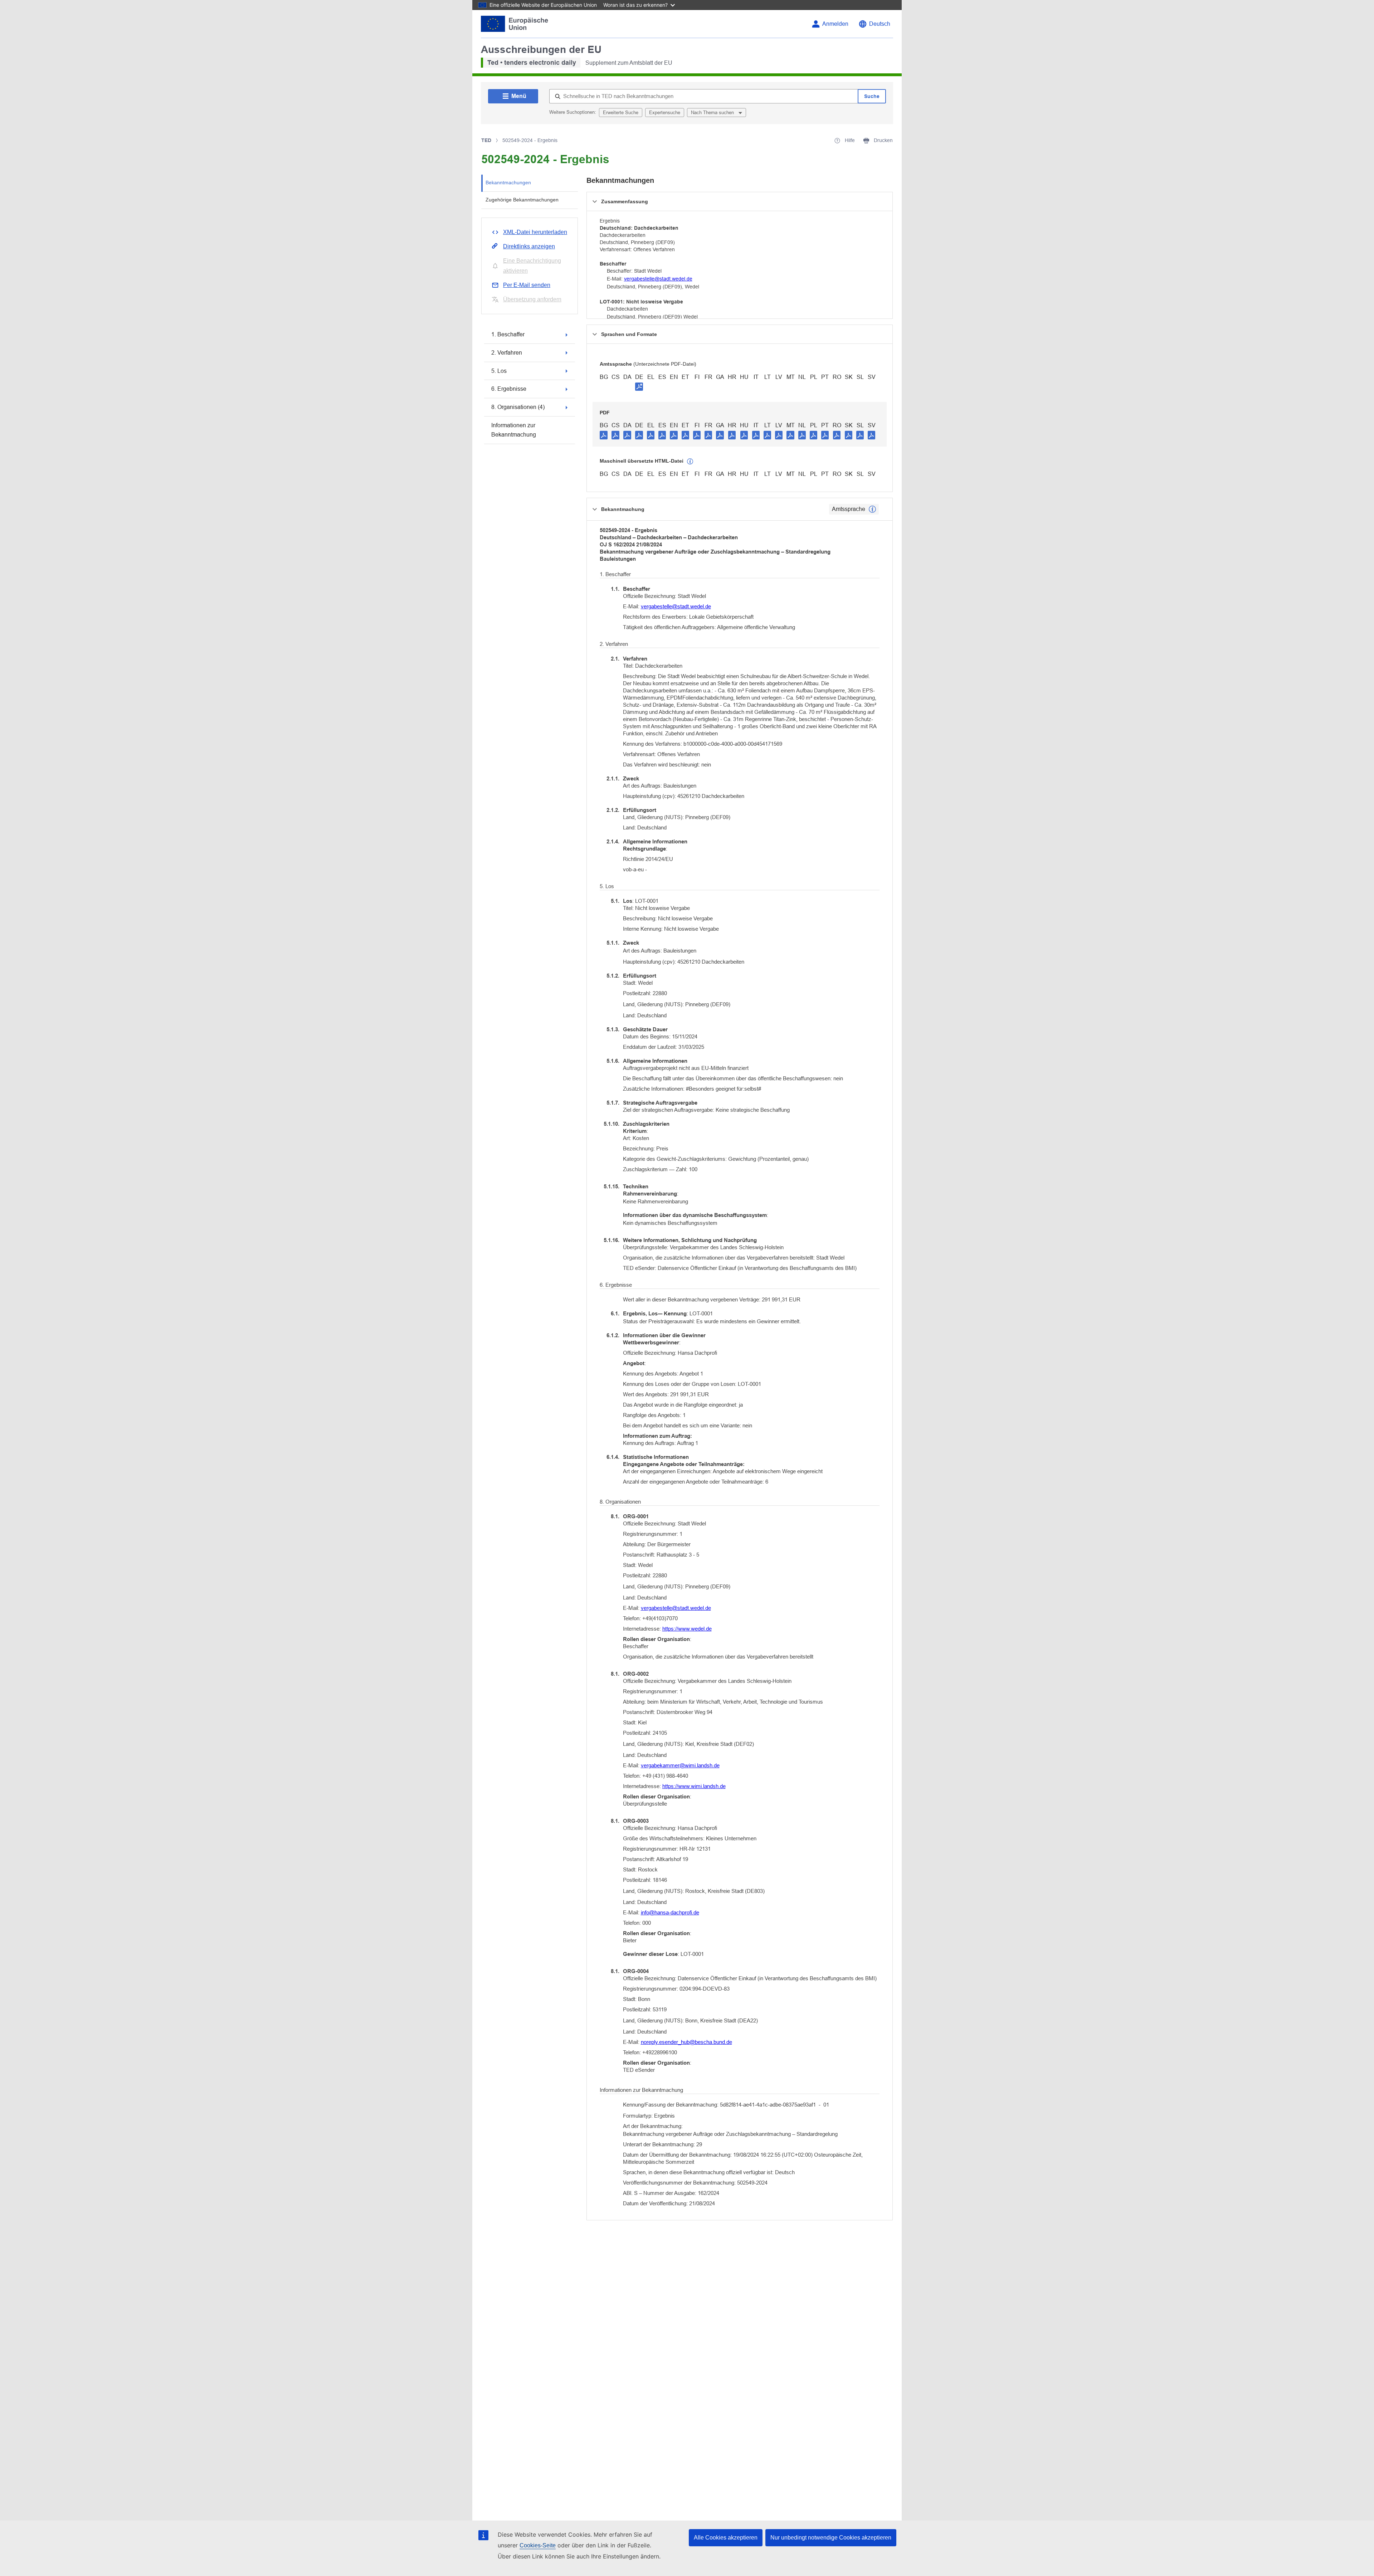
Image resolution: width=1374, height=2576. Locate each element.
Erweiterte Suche (621, 113)
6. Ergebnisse (509, 389)
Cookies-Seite (538, 2545)
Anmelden (835, 24)
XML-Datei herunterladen (535, 232)
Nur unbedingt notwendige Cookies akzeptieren (831, 2538)
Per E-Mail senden (527, 285)
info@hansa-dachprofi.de (670, 1912)
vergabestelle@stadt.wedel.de (658, 279)
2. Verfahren (507, 353)
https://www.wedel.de (687, 1629)
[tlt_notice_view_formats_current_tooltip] (872, 509)
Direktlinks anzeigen (529, 246)
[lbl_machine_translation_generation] (690, 462)
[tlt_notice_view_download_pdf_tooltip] (604, 435)
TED (486, 140)
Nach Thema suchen (713, 113)
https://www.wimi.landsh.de (694, 1786)
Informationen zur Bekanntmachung (514, 430)
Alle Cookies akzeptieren (726, 2538)
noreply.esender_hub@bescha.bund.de (686, 2042)
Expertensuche (665, 113)
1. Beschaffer (508, 334)
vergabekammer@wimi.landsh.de (680, 1765)
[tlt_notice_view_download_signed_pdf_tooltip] (639, 386)
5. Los (499, 371)
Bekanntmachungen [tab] (508, 182)
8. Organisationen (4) (518, 407)
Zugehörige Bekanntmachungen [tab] (522, 200)
